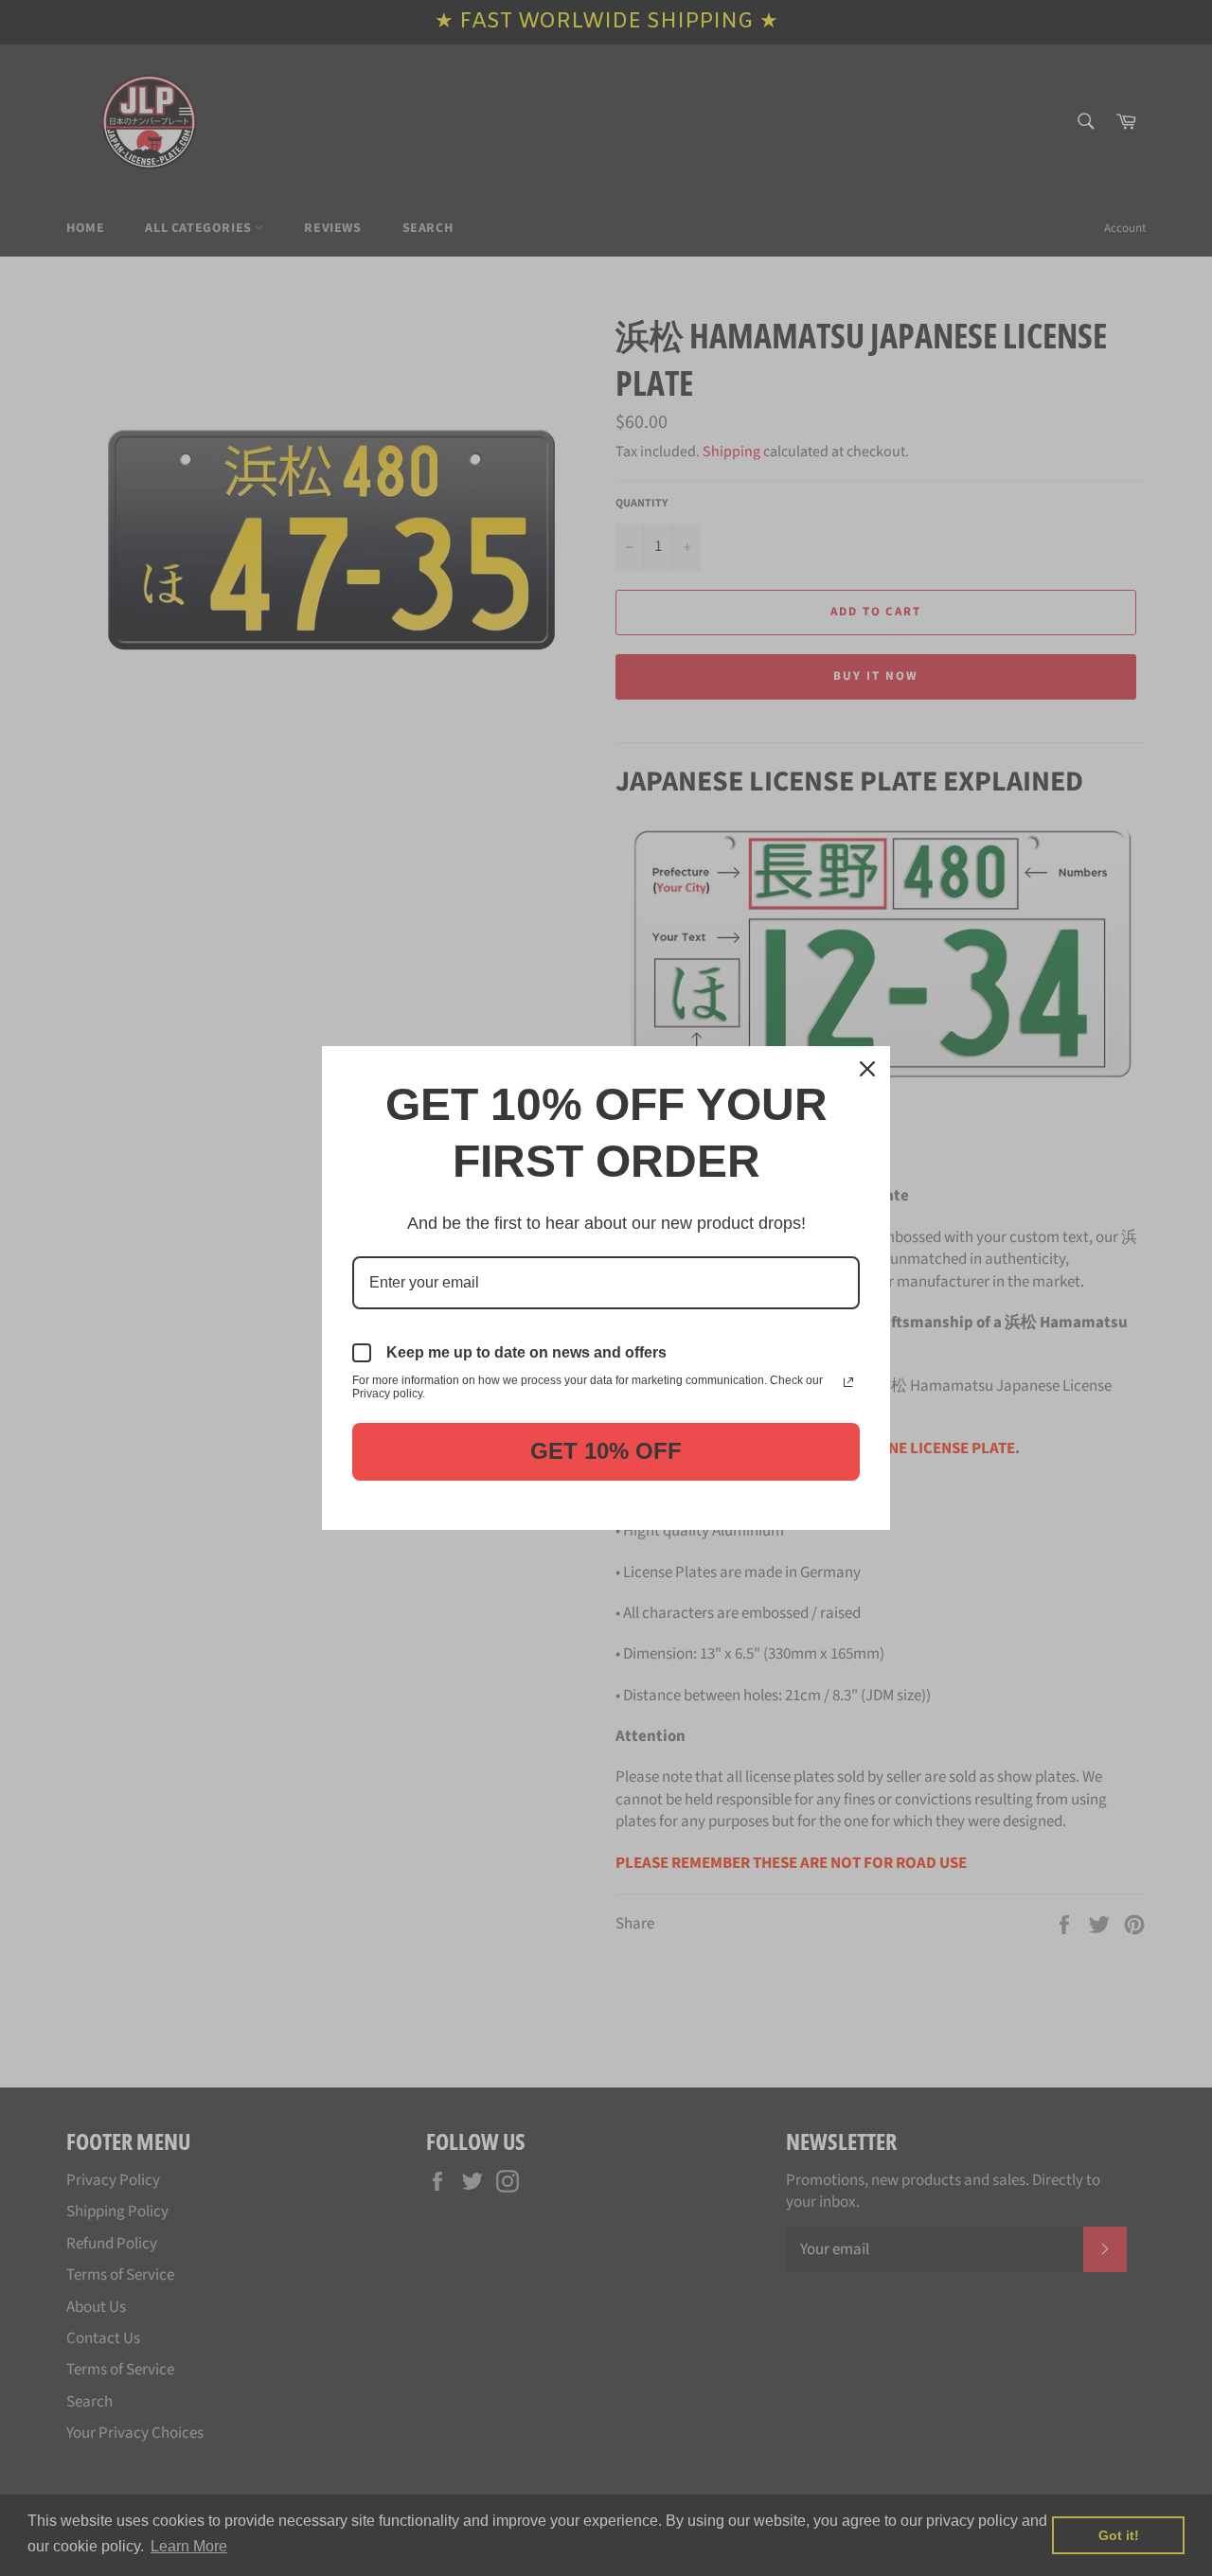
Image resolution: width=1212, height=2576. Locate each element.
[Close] (867, 1069)
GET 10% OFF (606, 1451)
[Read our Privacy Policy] (848, 1382)
